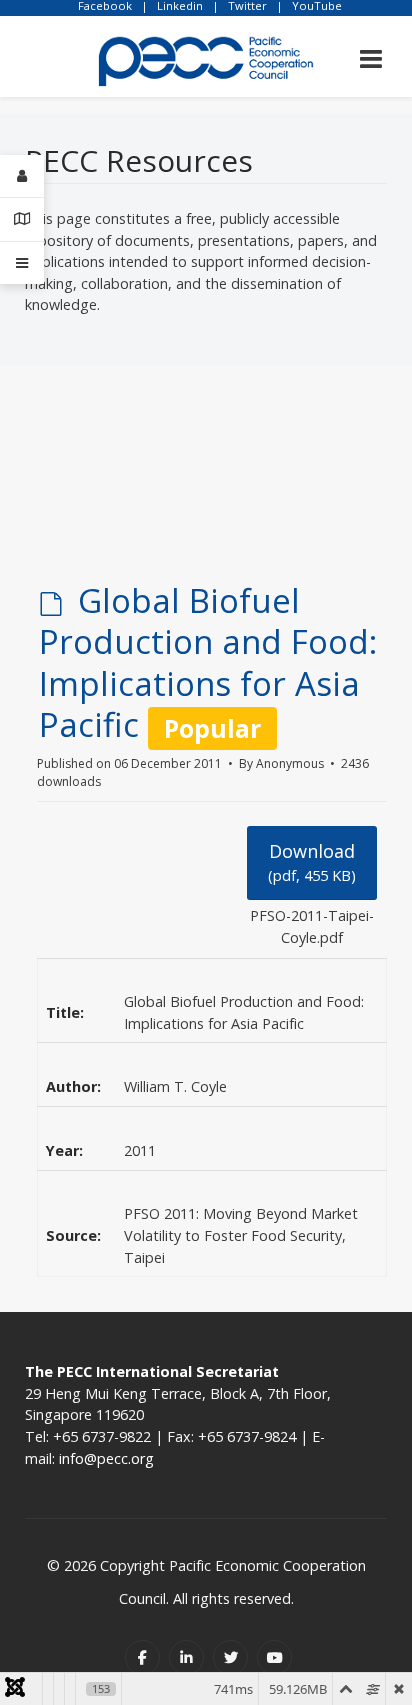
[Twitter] (230, 1657)
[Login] (22, 176)
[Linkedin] (186, 1657)
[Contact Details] (22, 219)
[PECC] (206, 54)
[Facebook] (142, 1657)
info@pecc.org (106, 1458)
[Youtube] (274, 1657)
